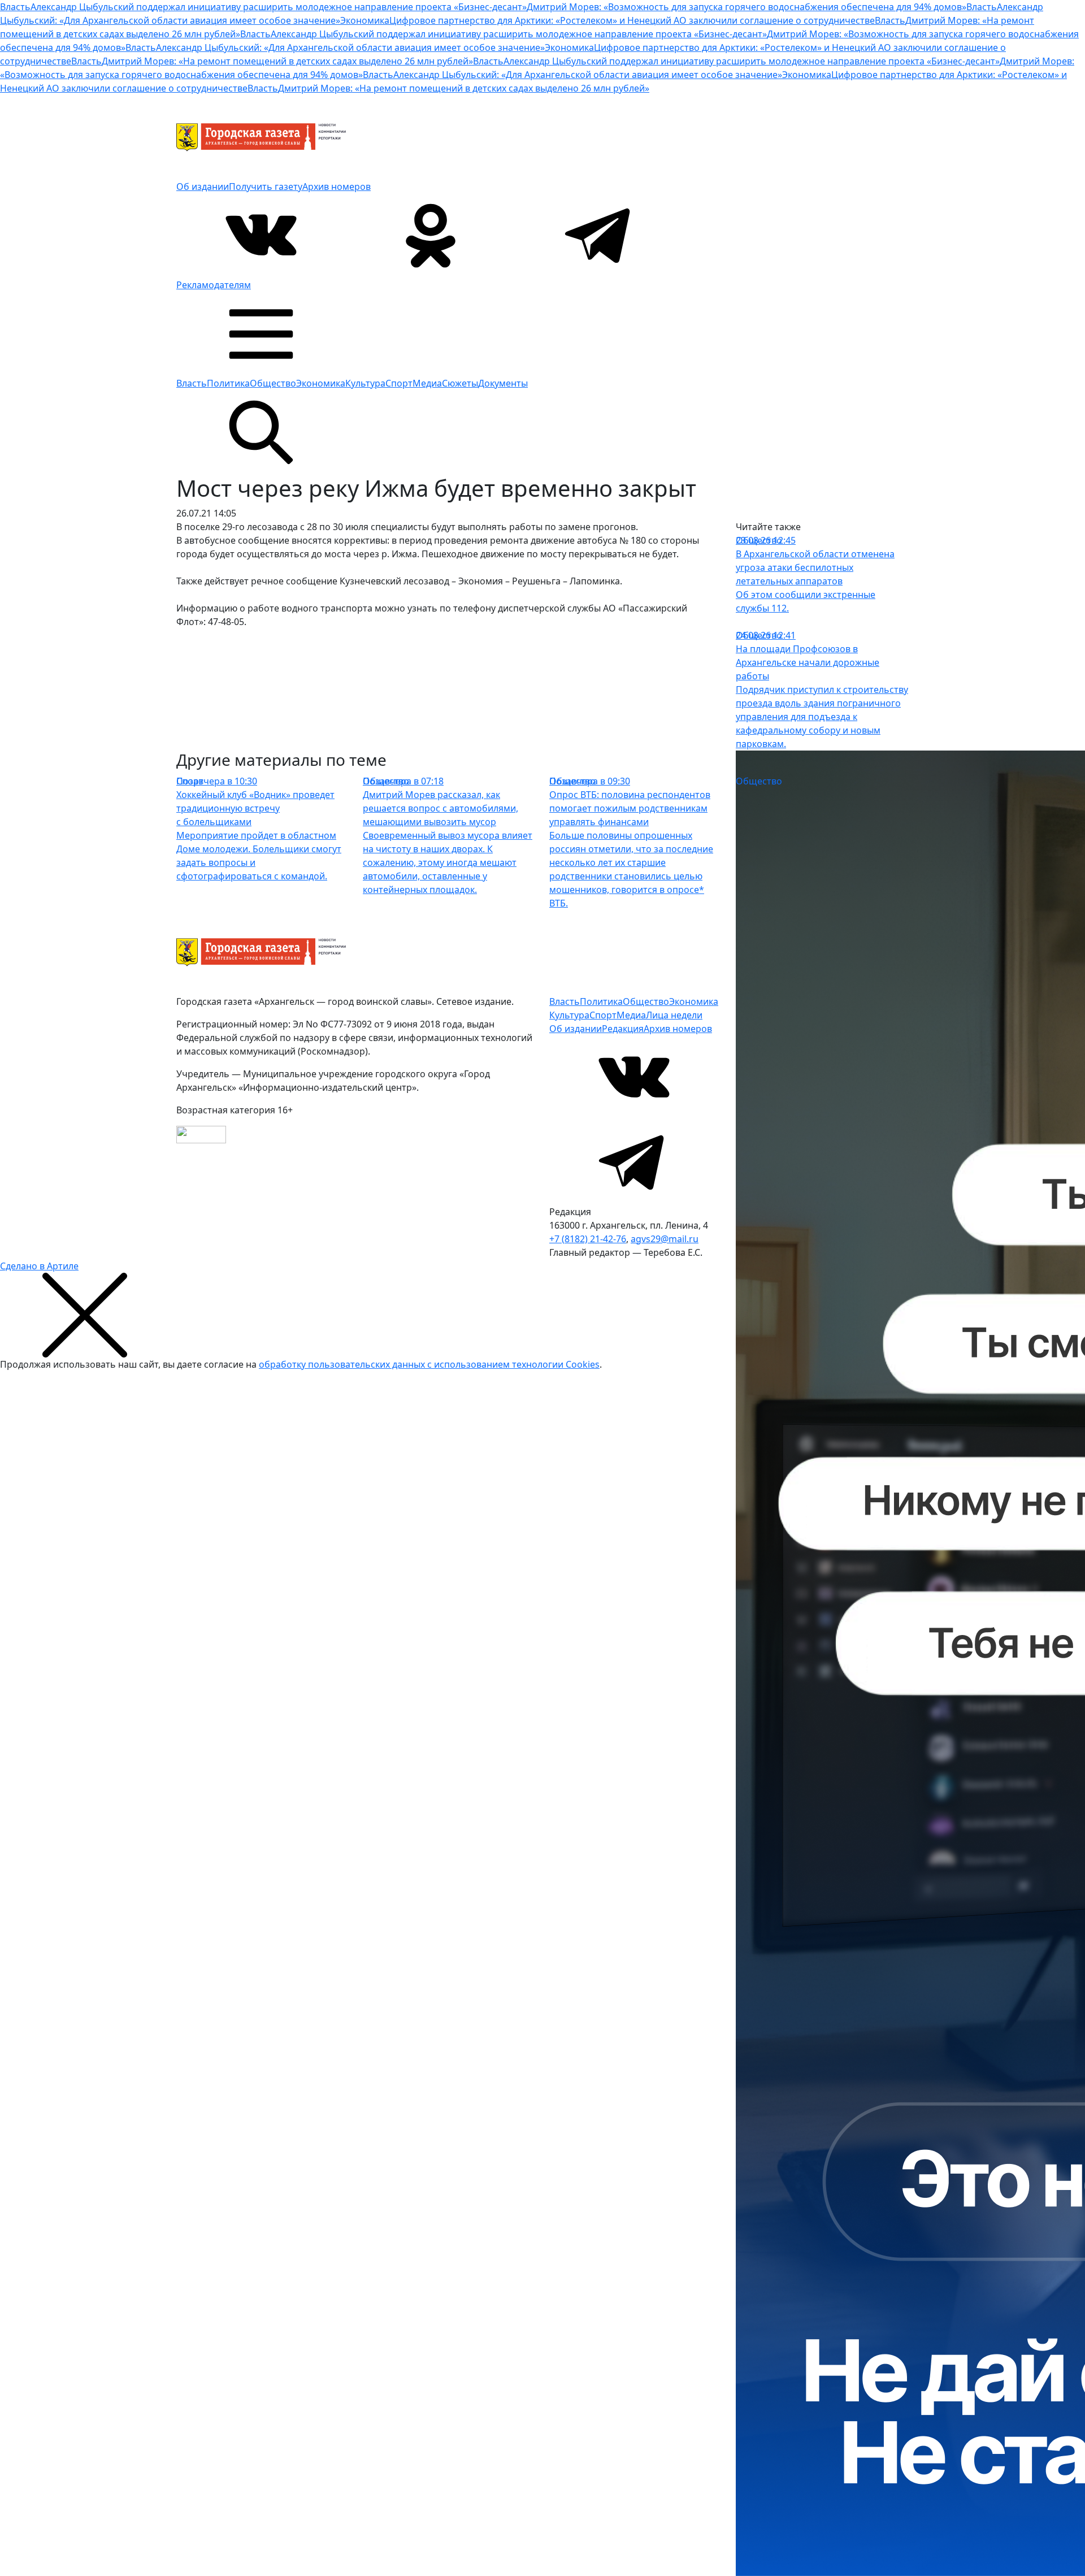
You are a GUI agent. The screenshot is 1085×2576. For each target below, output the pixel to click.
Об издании (203, 187)
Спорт (399, 383)
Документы (503, 383)
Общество (273, 383)
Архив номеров (337, 187)
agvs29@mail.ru (665, 1239)
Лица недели (674, 1015)
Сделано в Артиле (39, 1266)
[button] (261, 333)
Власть (192, 383)
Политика (228, 383)
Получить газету (266, 187)
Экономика (321, 383)
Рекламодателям (214, 285)
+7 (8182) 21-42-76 (588, 1239)
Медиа (427, 383)
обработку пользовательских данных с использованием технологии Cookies (429, 1364)
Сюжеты (460, 383)
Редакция (623, 1029)
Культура (365, 383)
